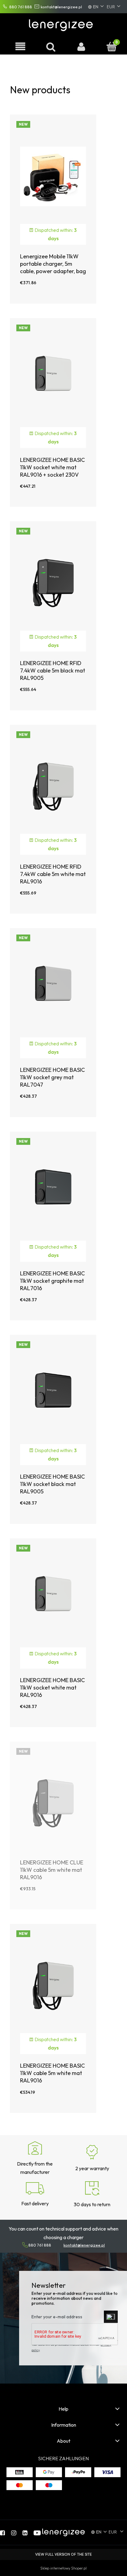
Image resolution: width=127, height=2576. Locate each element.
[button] (20, 47)
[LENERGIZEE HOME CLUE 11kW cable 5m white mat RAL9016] (53, 1803)
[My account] (81, 47)
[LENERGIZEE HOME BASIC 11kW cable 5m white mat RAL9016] (53, 1985)
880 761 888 (21, 7)
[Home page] (62, 24)
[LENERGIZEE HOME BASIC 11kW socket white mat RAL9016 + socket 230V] (53, 379)
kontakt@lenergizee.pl (61, 7)
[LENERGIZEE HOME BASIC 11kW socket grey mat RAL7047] (53, 989)
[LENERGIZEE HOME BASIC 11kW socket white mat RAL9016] (53, 1599)
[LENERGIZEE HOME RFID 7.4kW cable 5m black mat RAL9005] (53, 583)
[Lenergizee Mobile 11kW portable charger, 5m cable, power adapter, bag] (53, 176)
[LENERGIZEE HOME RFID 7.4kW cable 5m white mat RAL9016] (53, 786)
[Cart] (112, 47)
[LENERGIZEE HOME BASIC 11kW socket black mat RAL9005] (53, 1396)
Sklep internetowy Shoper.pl (63, 2568)
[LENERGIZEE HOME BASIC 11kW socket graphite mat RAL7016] (53, 1193)
